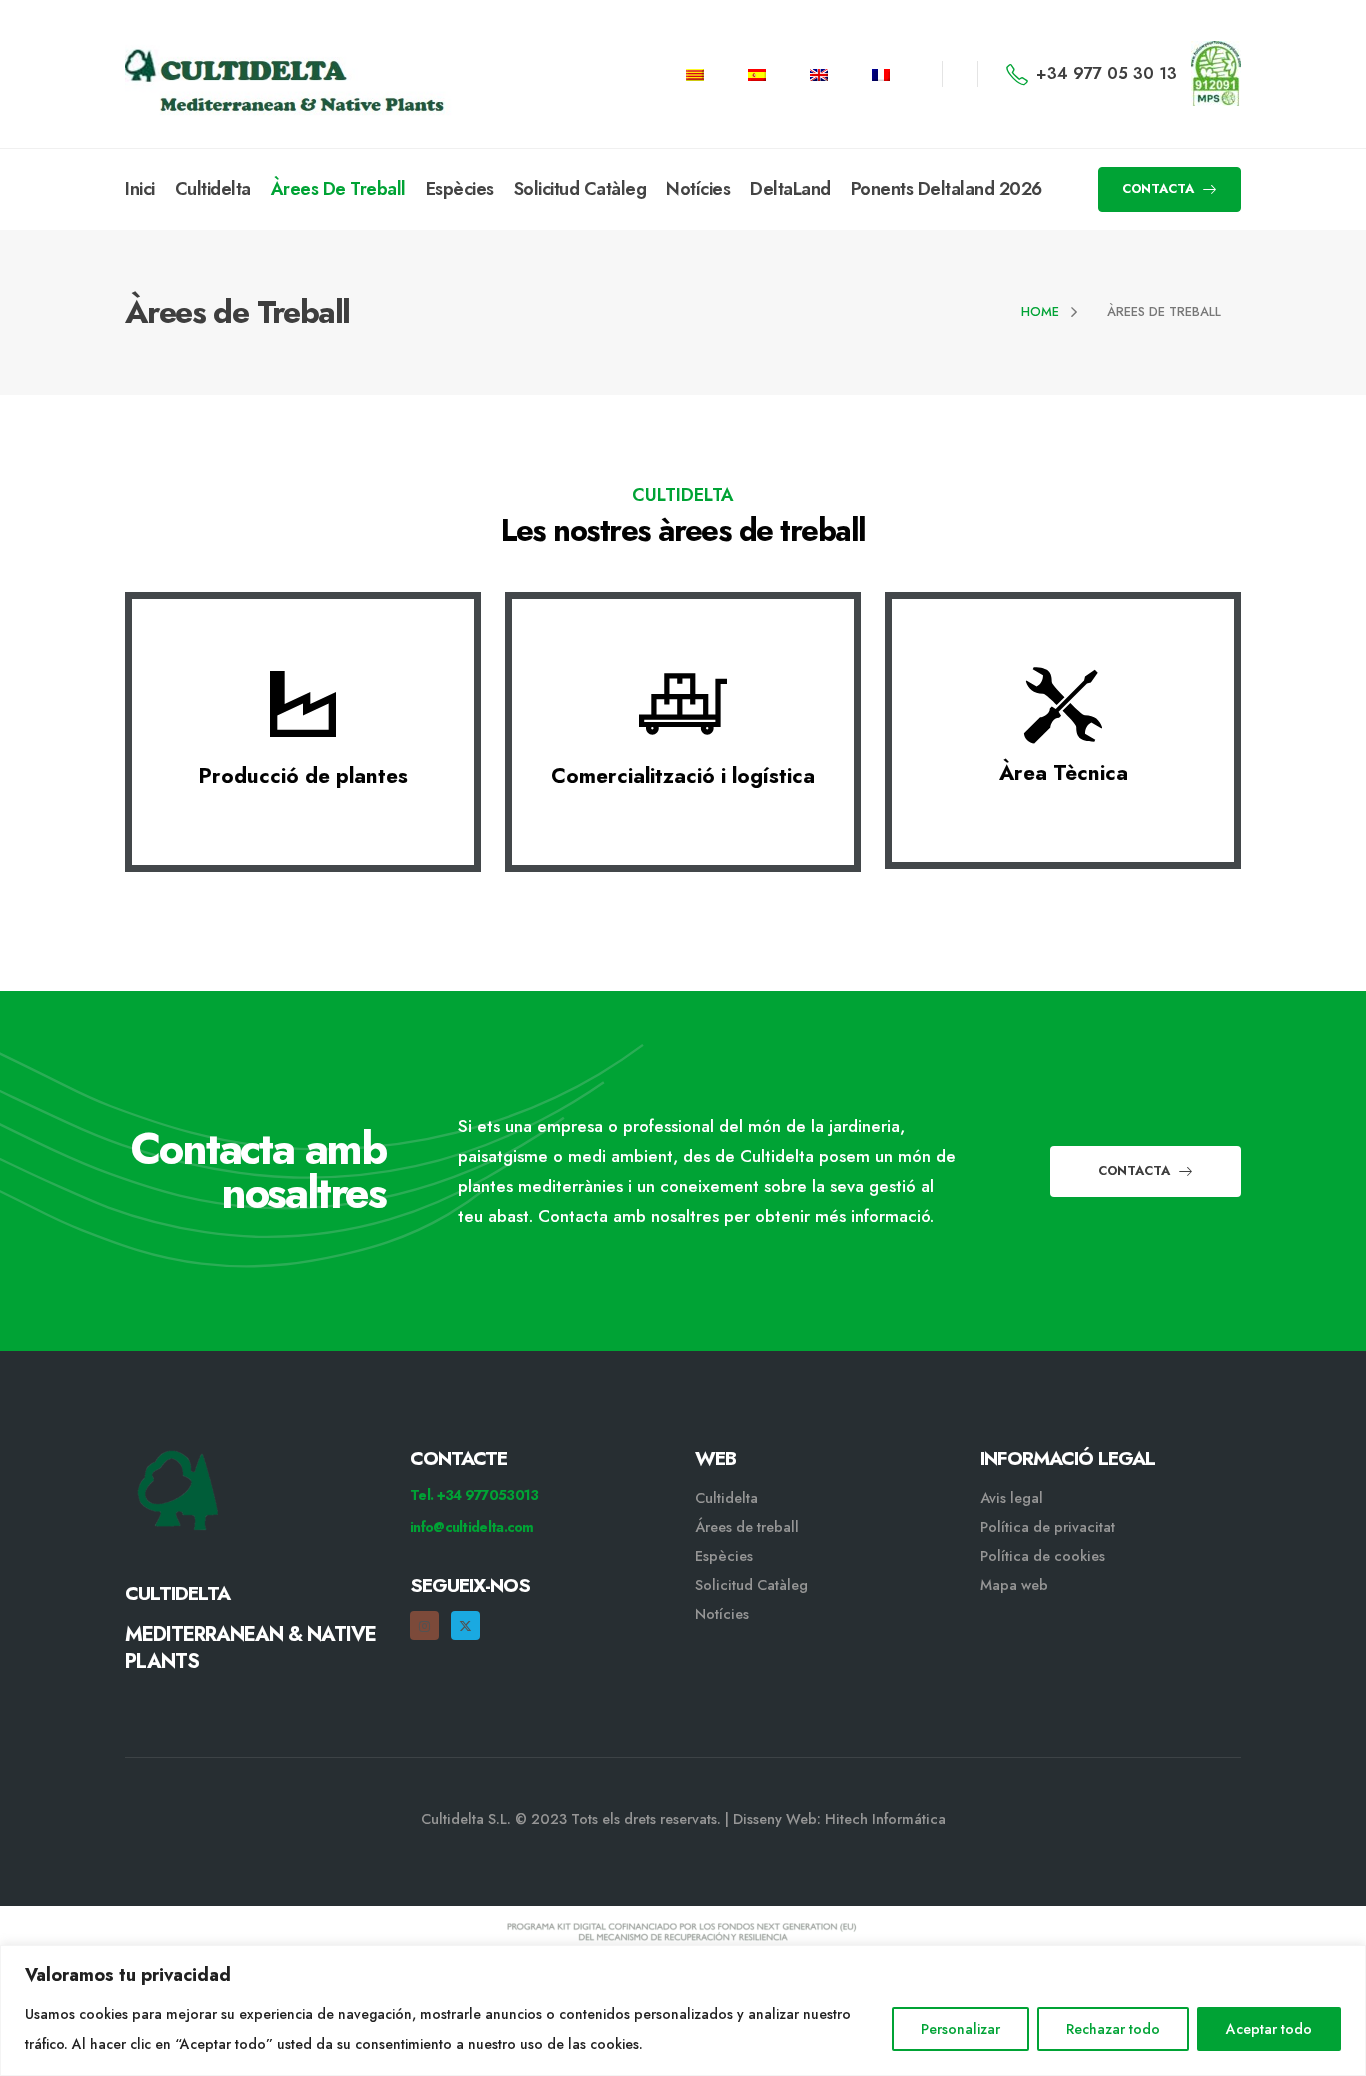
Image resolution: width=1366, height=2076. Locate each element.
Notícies (698, 189)
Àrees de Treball (338, 189)
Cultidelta (213, 189)
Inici (140, 189)
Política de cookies (1042, 1556)
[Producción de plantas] (303, 704)
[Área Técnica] (1063, 702)
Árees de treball (747, 1527)
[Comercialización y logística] (683, 704)
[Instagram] (424, 1625)
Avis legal (1011, 1498)
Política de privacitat (1047, 1527)
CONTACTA (1160, 188)
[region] (683, 2010)
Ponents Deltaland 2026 (946, 189)
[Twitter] (465, 1625)
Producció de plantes (303, 776)
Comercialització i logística (683, 776)
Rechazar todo (1113, 2029)
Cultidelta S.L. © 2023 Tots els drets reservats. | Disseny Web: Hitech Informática (683, 1819)
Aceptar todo (1269, 2029)
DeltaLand (790, 189)
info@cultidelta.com (472, 1527)
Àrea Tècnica (1063, 773)
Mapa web (1014, 1585)
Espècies (460, 189)
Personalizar (960, 2029)
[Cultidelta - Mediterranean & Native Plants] (225, 74)
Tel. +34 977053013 (474, 1495)
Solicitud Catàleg (580, 189)
